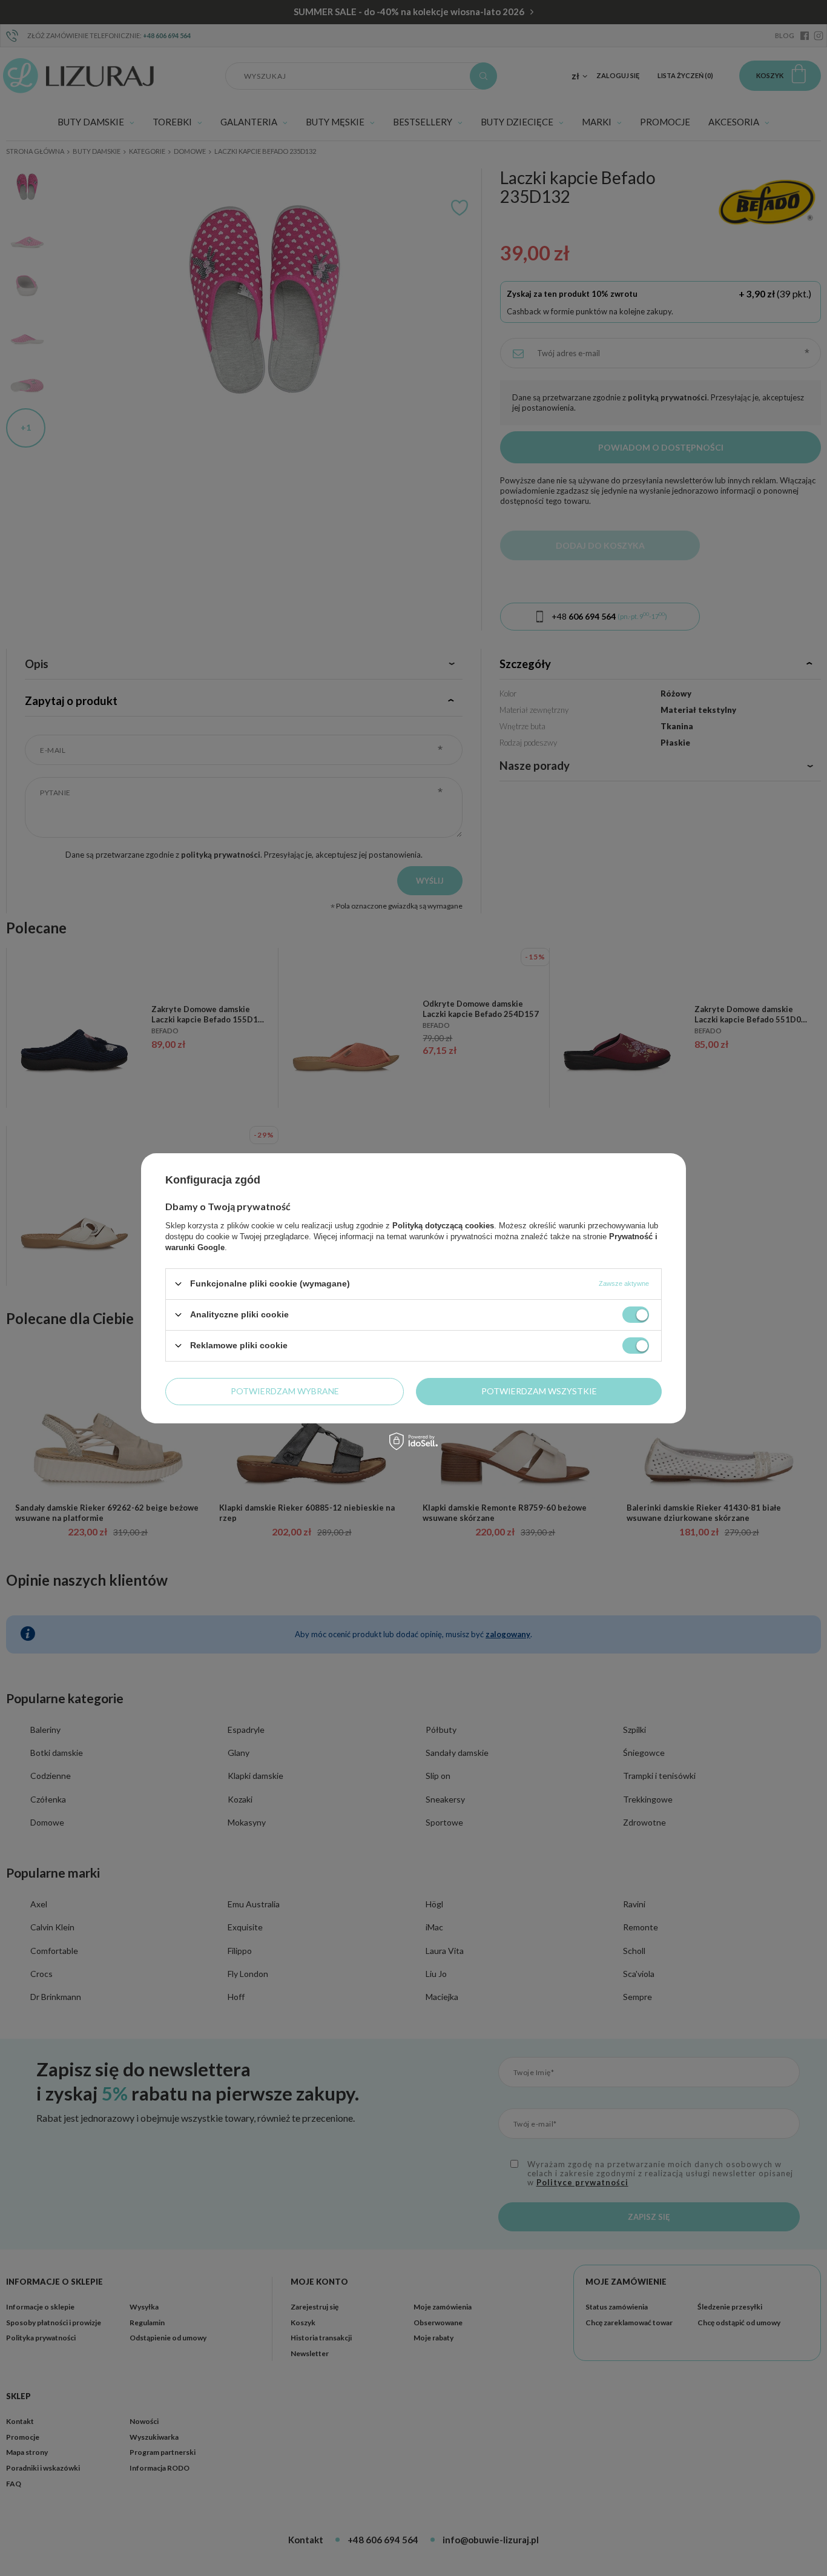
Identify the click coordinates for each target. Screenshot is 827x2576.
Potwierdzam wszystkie (539, 1391)
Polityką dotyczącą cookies (443, 1225)
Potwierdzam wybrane (285, 1391)
